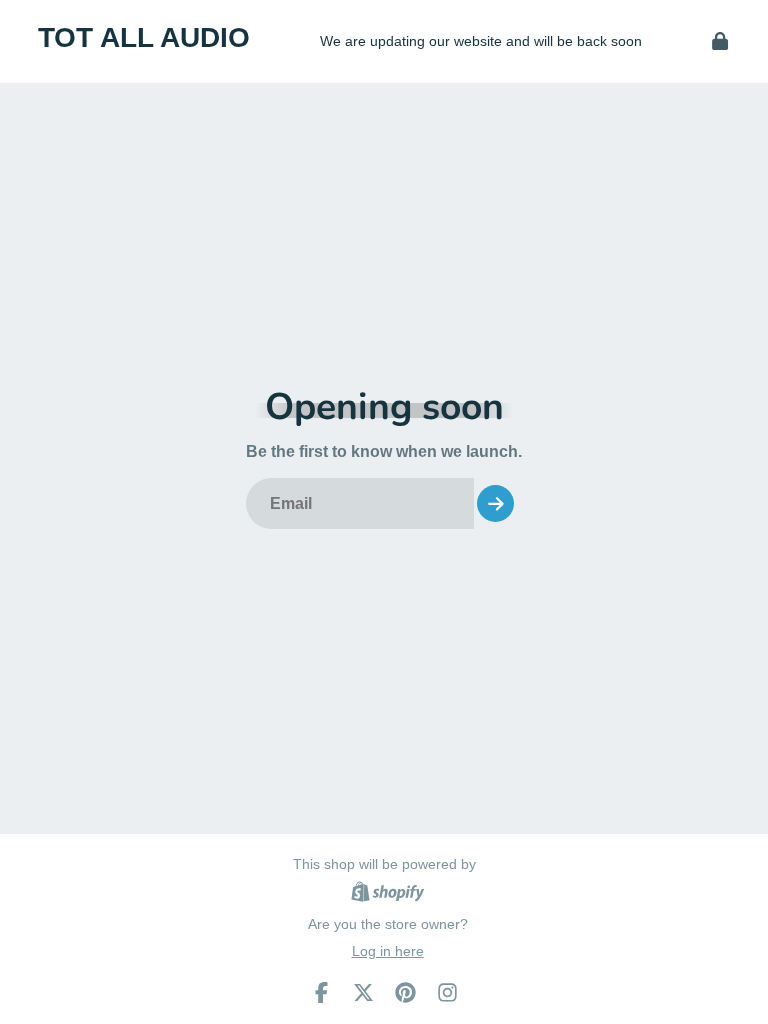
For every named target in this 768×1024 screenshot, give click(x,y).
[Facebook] (321, 992)
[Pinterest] (405, 992)
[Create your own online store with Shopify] (387, 894)
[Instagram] (447, 992)
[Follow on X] (363, 992)
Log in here (388, 951)
